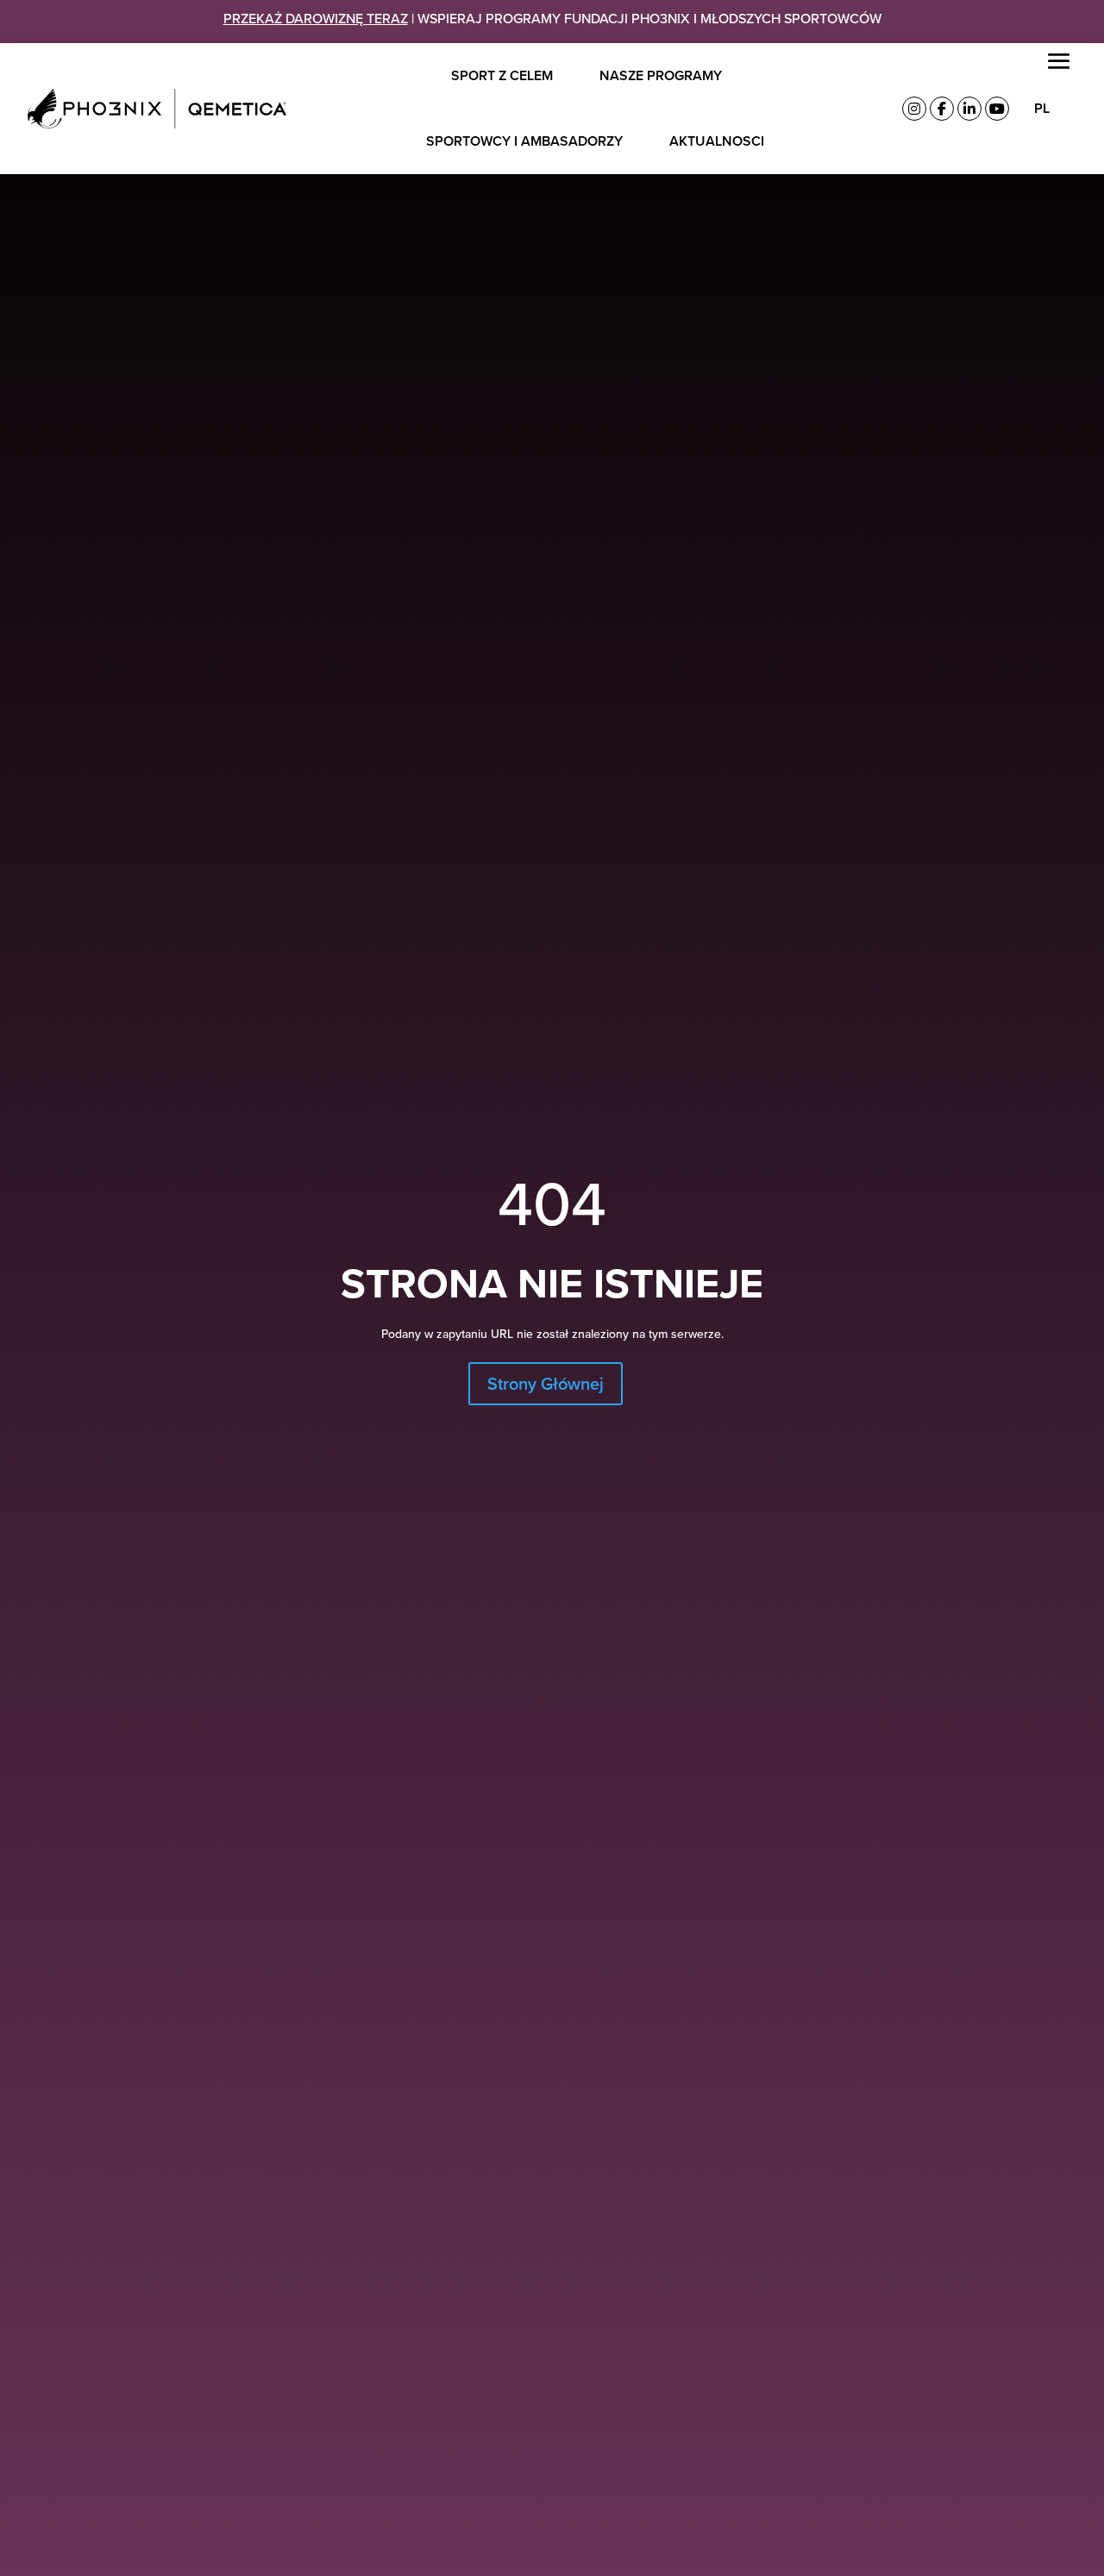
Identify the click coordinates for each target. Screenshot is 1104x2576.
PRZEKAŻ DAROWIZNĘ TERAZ (316, 18)
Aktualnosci (717, 141)
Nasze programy (661, 75)
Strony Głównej (546, 1383)
